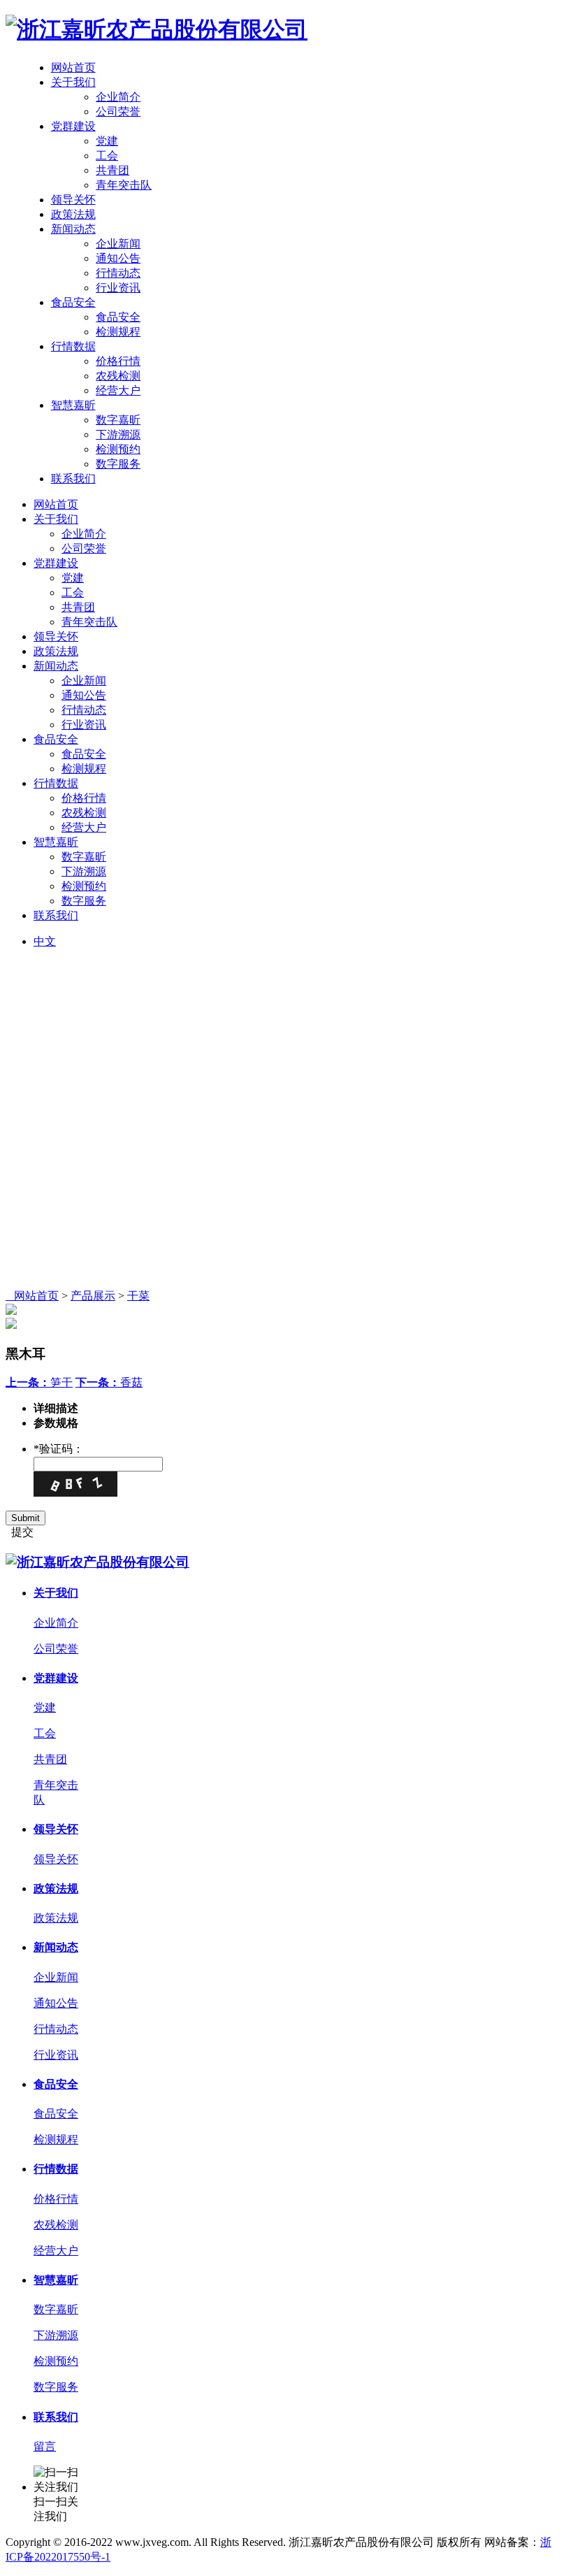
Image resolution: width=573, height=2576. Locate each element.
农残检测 (118, 376)
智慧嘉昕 (73, 405)
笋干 (39, 1382)
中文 (45, 941)
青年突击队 (124, 185)
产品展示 (93, 1296)
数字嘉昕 (118, 420)
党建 (107, 141)
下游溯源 (118, 434)
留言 (45, 2446)
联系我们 (73, 478)
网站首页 (73, 67)
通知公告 (118, 258)
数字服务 (118, 464)
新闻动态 (73, 229)
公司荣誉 (118, 111)
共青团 (113, 170)
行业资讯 (118, 288)
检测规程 (118, 332)
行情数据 (73, 346)
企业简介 (118, 97)
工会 (107, 156)
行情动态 (118, 273)
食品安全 (73, 302)
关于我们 (73, 82)
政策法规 (73, 214)
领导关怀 (73, 200)
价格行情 (118, 361)
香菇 (109, 1382)
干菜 (138, 1296)
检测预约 (118, 449)
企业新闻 (118, 244)
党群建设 (73, 126)
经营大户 (118, 390)
